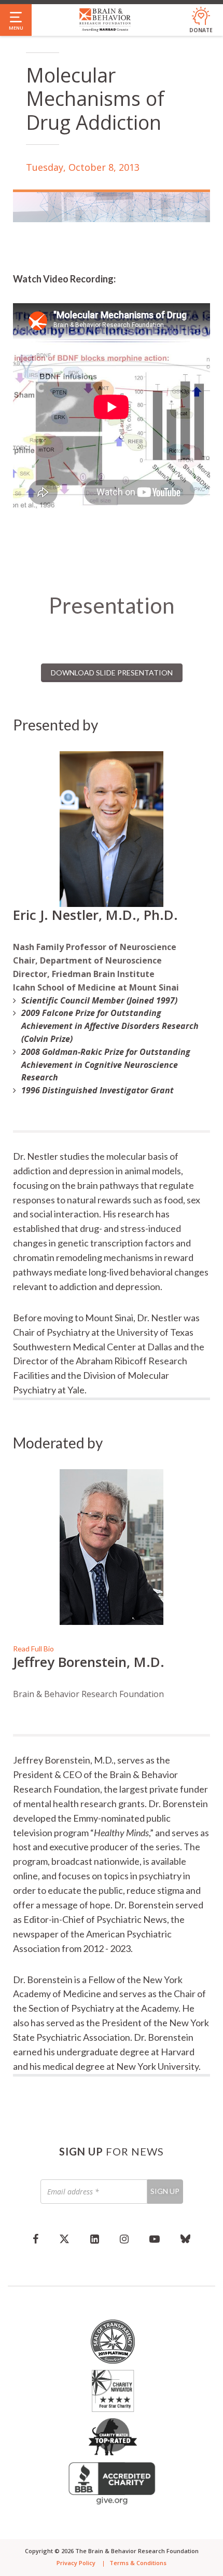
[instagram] (124, 2239)
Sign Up (165, 2191)
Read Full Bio (33, 1649)
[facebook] (36, 2239)
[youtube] (155, 2239)
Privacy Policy (76, 2563)
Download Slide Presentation (112, 673)
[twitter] (64, 2239)
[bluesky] (185, 2239)
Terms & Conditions (138, 2563)
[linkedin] (95, 2239)
